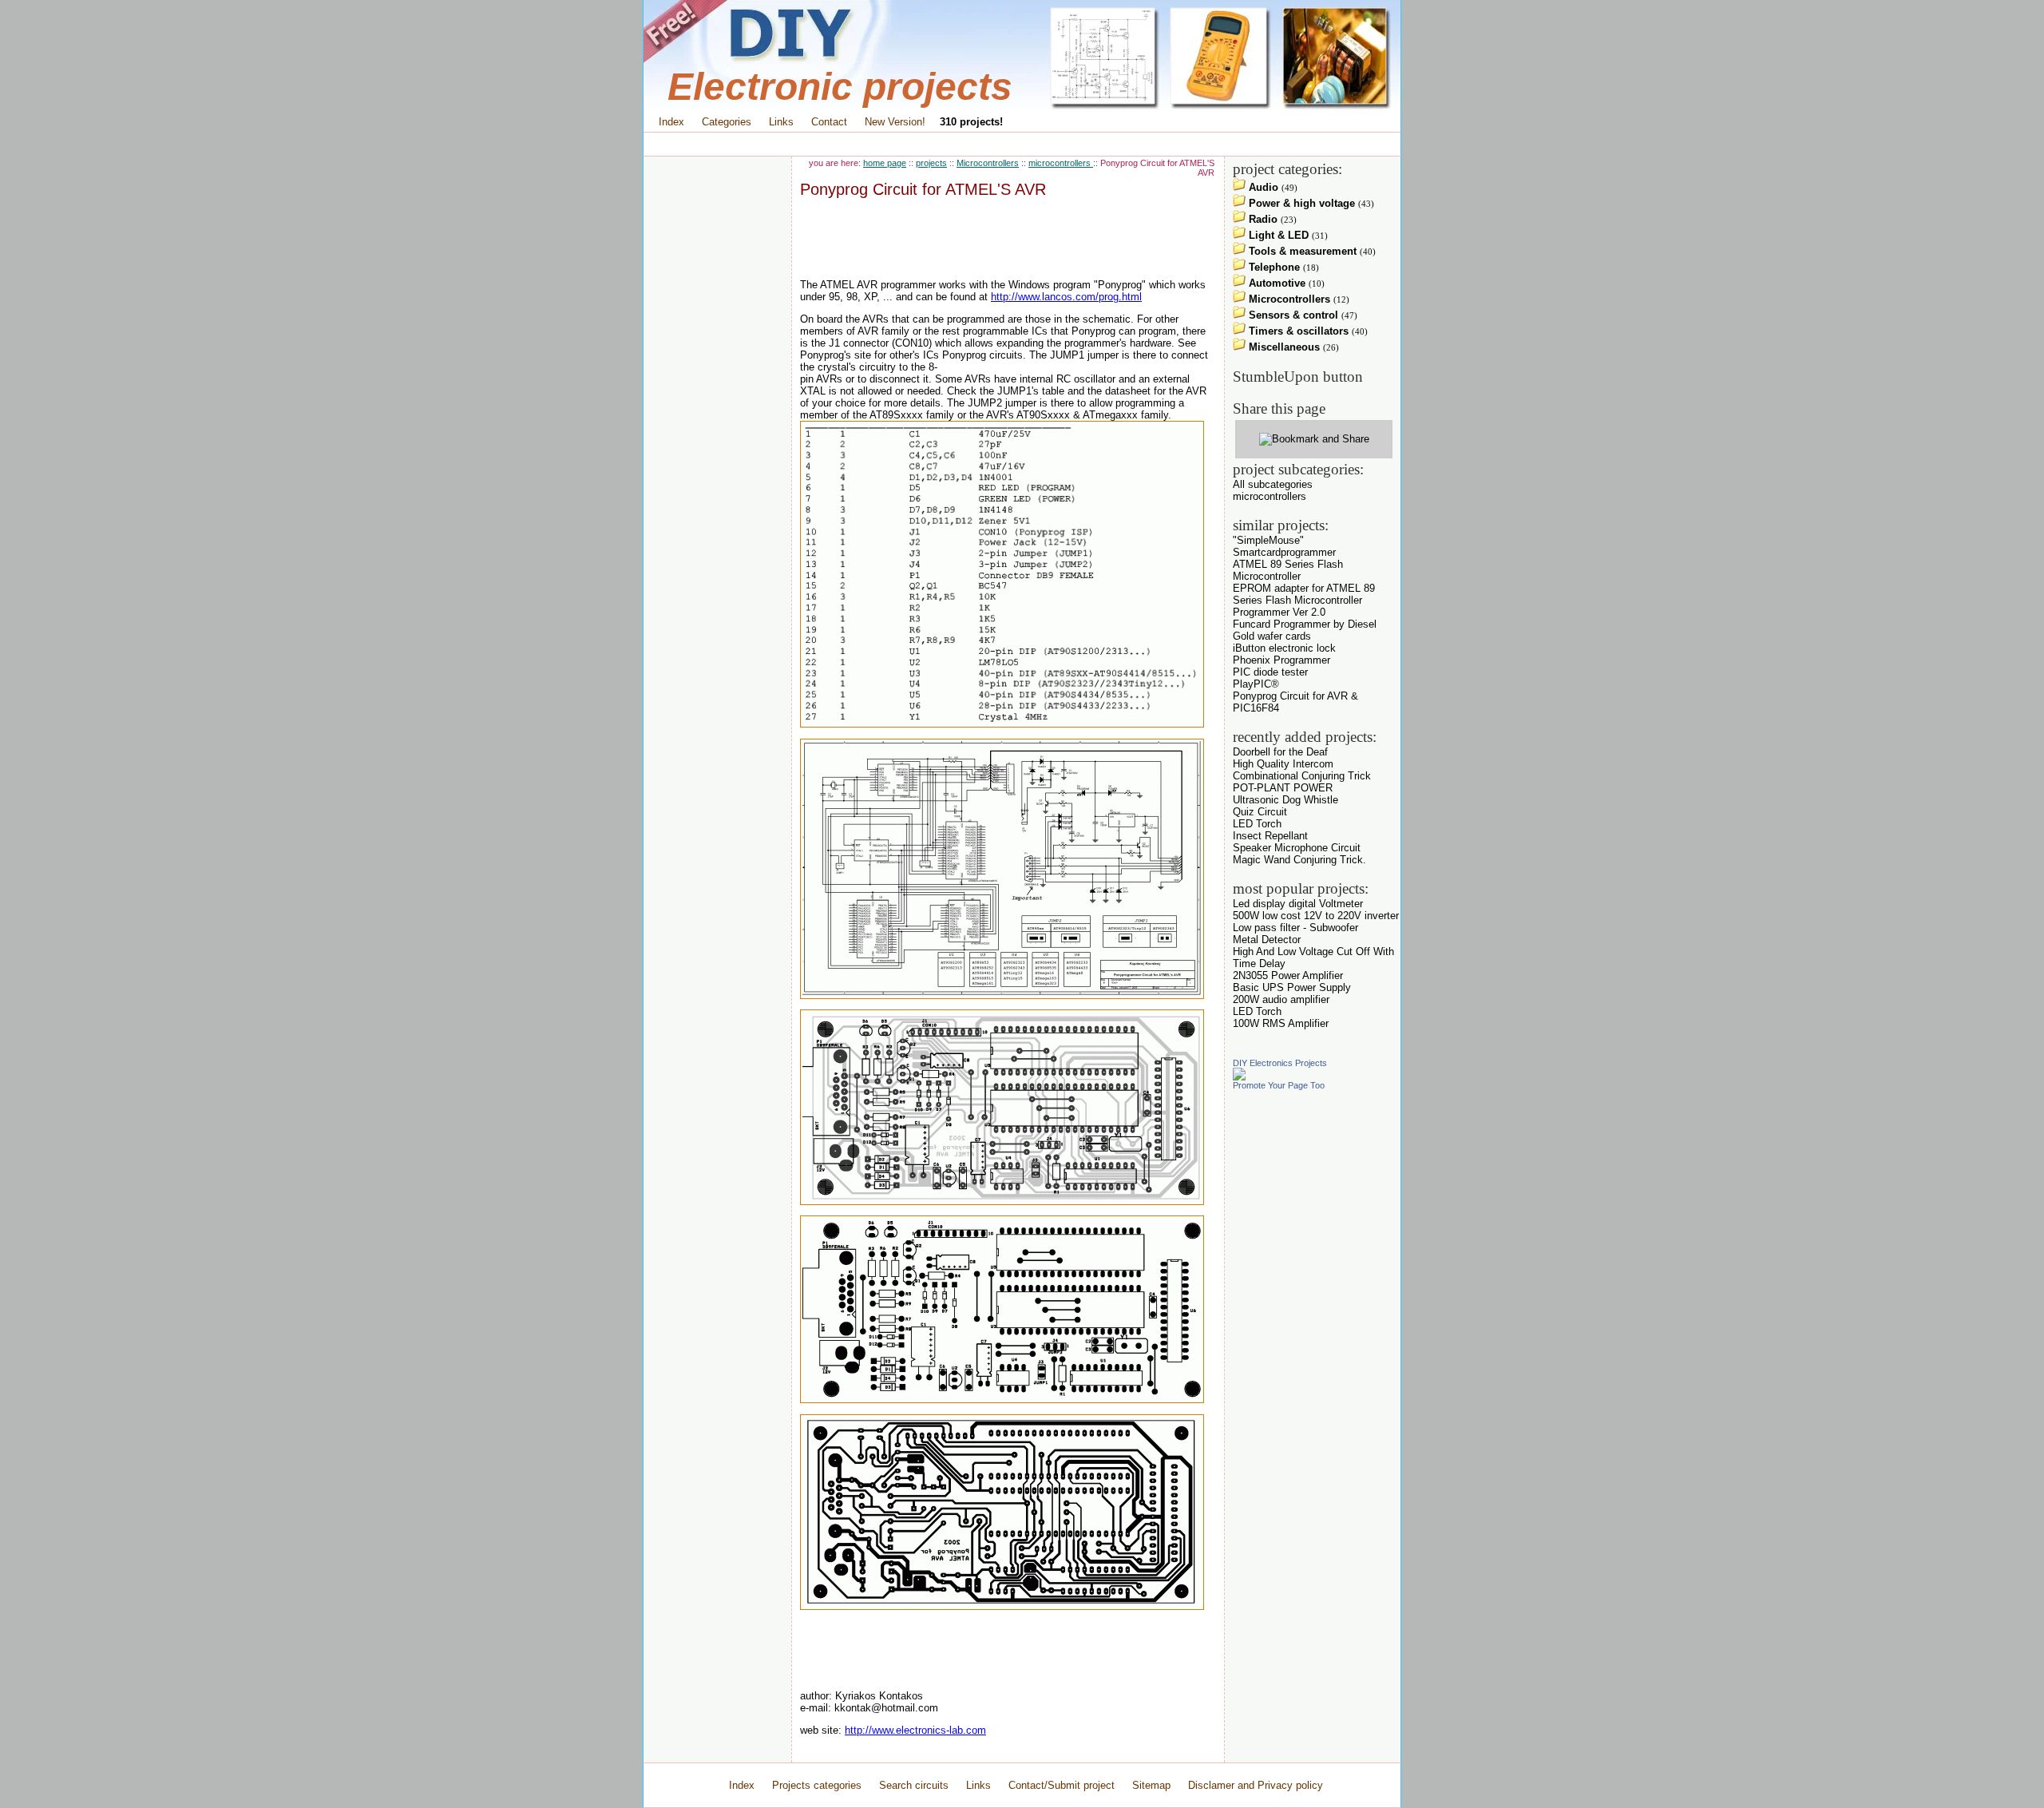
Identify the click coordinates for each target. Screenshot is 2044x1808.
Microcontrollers (988, 163)
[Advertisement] (1022, 144)
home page (885, 163)
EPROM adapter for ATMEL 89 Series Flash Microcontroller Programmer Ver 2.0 (1304, 600)
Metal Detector (1267, 940)
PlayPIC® (1256, 684)
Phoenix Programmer (1281, 660)
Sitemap (1151, 1785)
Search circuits (914, 1785)
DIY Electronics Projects (1280, 1063)
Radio (1262, 219)
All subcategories (1273, 484)
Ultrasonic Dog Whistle (1285, 800)
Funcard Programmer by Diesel (1305, 624)
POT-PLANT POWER (1283, 788)
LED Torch (1257, 824)
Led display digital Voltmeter (1298, 904)
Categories (727, 122)
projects (931, 163)
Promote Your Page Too (1279, 1085)
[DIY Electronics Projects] (1239, 1077)
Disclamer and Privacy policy (1256, 1785)
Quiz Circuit (1260, 812)
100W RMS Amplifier (1281, 1023)
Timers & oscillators (1297, 331)
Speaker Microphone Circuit (1297, 848)
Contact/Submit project (1063, 1785)
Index (671, 122)
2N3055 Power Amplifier (1288, 975)
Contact (829, 122)
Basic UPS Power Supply (1292, 987)
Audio (1262, 187)
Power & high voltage (1300, 203)
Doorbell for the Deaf (1280, 752)
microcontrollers (1061, 163)
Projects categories (817, 1785)
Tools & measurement (1301, 251)
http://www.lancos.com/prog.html (1066, 297)
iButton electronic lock (1284, 648)
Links (781, 122)
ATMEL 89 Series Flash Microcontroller (1288, 570)
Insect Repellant (1270, 836)
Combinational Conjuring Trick (1302, 776)
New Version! (895, 122)
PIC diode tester (1270, 672)
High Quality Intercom (1283, 764)
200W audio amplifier (1281, 999)
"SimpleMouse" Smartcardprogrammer (1284, 546)
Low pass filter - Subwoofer (1295, 928)
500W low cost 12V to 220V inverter (1316, 916)
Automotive (1276, 283)
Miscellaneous (1283, 347)
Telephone (1273, 267)
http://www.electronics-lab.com (915, 1730)
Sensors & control (1292, 315)
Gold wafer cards (1272, 636)
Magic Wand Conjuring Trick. (1299, 860)
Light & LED (1277, 235)
